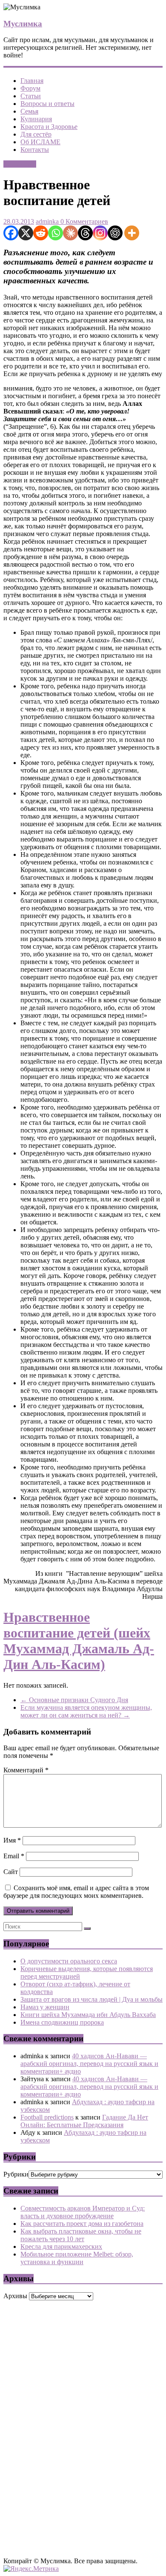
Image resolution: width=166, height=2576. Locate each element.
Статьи (31, 96)
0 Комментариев (83, 221)
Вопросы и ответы (47, 104)
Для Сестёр (20, 164)
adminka (47, 221)
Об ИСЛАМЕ (40, 142)
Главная (32, 81)
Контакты (35, 150)
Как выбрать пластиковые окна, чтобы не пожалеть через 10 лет (81, 2235)
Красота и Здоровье (49, 127)
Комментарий (26, 1770)
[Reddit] (41, 233)
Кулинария (36, 119)
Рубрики (16, 2174)
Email (14, 1856)
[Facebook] (11, 233)
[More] (132, 233)
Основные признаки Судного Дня (74, 1700)
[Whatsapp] (56, 233)
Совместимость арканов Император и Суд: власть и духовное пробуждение (83, 2212)
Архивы (15, 2296)
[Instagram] (100, 233)
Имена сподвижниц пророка (62, 2022)
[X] (26, 233)
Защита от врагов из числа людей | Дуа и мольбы (92, 1999)
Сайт (11, 1872)
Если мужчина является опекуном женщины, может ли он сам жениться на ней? (86, 1711)
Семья (29, 111)
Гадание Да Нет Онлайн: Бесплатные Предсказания (84, 2121)
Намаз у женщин (45, 2007)
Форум (30, 88)
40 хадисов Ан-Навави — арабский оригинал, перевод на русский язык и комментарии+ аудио (89, 2064)
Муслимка (23, 24)
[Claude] (70, 233)
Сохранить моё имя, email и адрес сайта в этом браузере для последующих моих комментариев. (76, 1892)
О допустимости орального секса (69, 1961)
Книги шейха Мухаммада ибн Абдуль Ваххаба (88, 2015)
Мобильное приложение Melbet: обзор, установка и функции (77, 2258)
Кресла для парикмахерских (61, 2247)
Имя (12, 1840)
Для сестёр (36, 134)
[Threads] (85, 233)
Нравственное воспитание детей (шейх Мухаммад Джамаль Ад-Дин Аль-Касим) (79, 1641)
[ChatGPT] (115, 233)
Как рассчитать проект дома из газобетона (82, 2224)
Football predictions (47, 2117)
